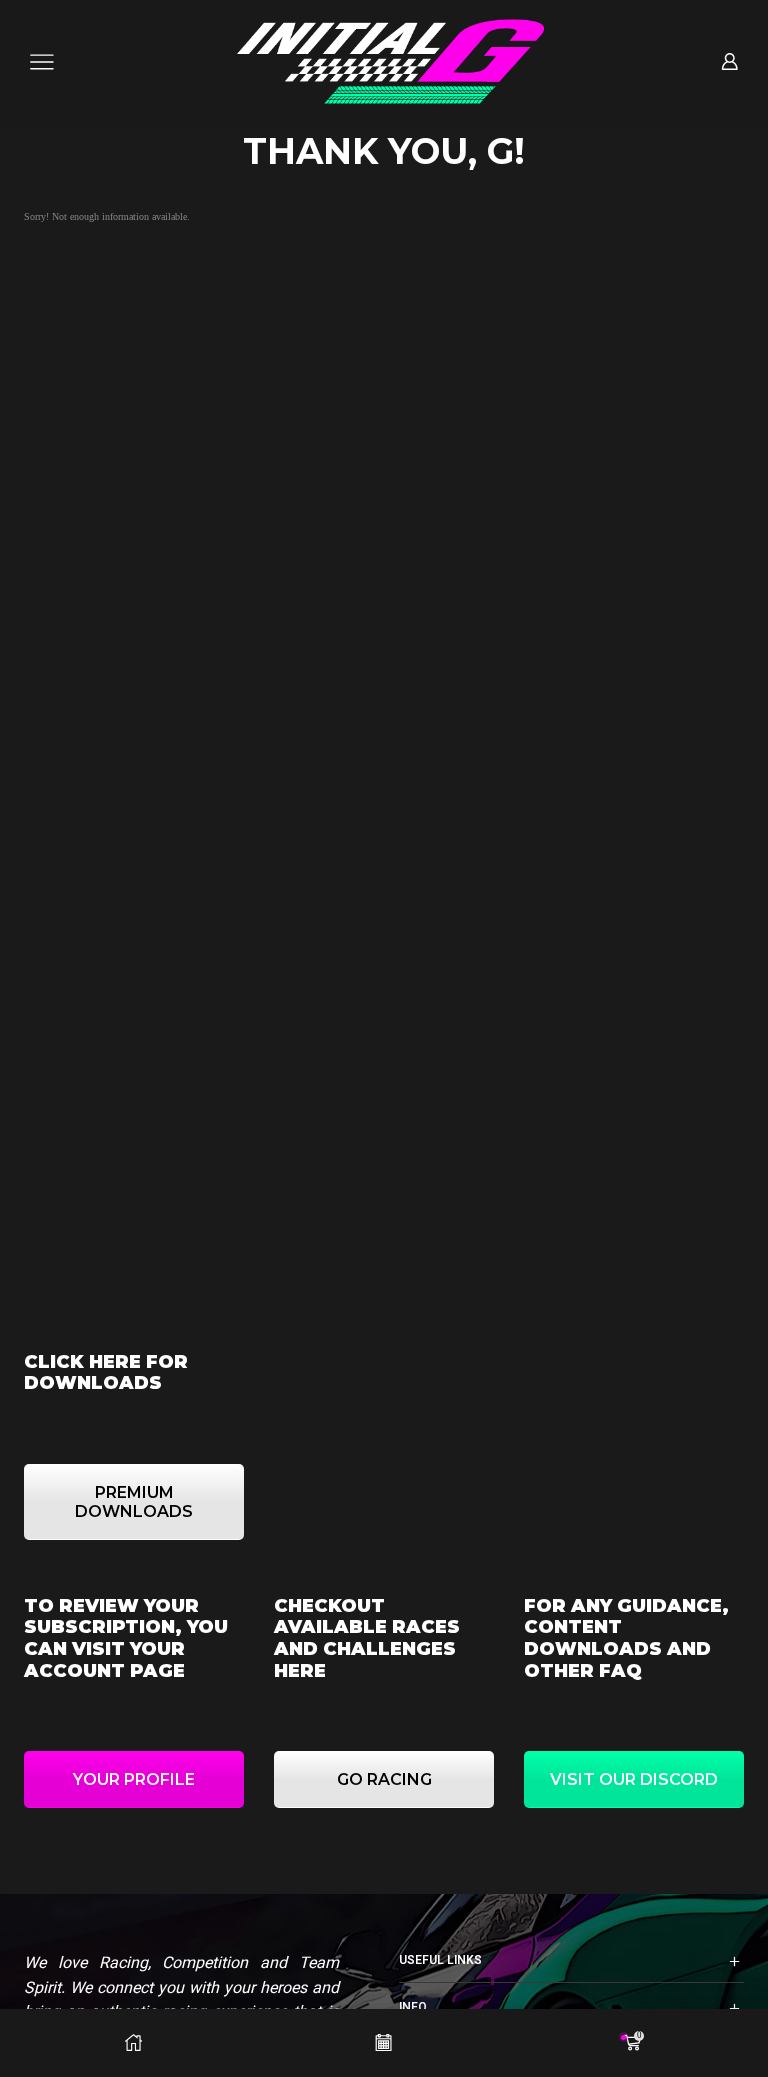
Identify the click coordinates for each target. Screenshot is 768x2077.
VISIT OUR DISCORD (634, 1779)
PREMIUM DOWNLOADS (134, 1502)
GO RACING (384, 1779)
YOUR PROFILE (134, 1779)
